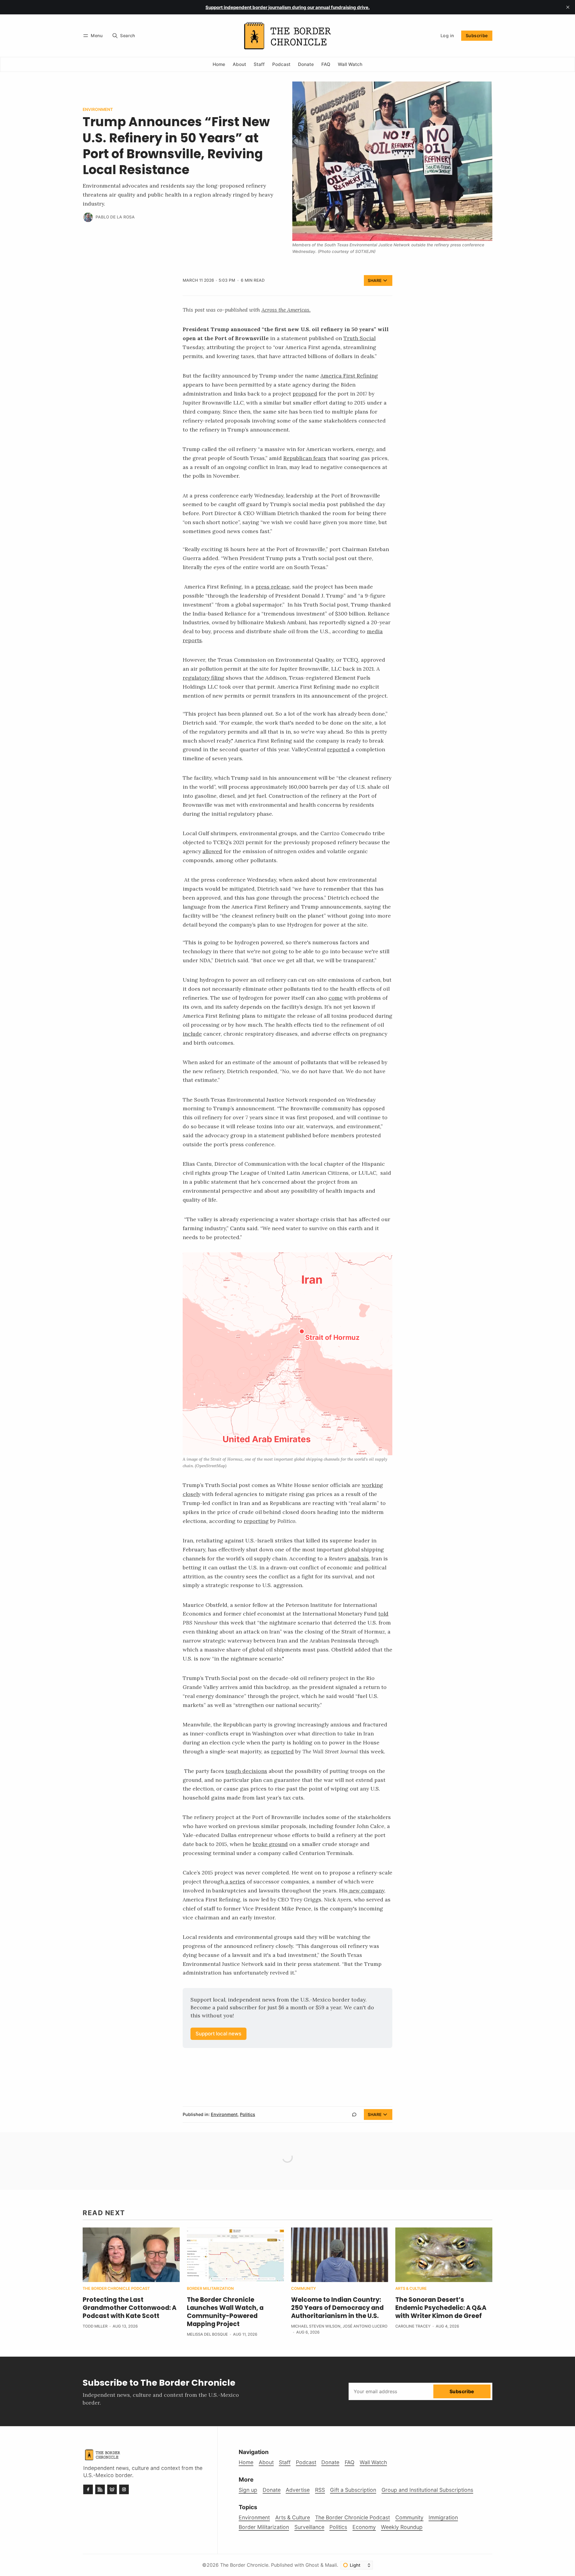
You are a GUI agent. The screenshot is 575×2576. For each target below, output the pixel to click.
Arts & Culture (411, 2289)
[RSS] (100, 2489)
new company (367, 1890)
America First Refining (349, 376)
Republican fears (305, 458)
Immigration (443, 2517)
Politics (248, 2114)
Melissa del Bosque (207, 2334)
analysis (358, 1558)
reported (338, 749)
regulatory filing (203, 678)
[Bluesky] (112, 2489)
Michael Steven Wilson (316, 2326)
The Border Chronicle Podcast (116, 2289)
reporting (256, 1521)
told (383, 1614)
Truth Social (360, 338)
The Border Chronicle (244, 2565)
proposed (305, 394)
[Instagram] (124, 2489)
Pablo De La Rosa (115, 217)
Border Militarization (210, 2289)
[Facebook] (88, 2489)
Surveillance (309, 2527)
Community (304, 2289)
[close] (568, 7)
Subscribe (477, 36)
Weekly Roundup (402, 2527)
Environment (98, 110)
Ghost (312, 2565)
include (192, 1034)
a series (235, 1882)
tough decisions (246, 1771)
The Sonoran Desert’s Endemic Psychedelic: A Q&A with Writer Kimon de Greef (441, 2308)
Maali (331, 2565)
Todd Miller (95, 2326)
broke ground (270, 1844)
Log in (447, 36)
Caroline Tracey (413, 2326)
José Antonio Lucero (365, 2326)
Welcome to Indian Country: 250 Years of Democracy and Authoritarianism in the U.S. (337, 2308)
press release (273, 587)
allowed (212, 851)
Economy (364, 2527)
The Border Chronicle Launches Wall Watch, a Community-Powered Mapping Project (225, 2312)
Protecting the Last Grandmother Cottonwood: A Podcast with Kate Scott (130, 2308)
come (336, 998)
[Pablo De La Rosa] (88, 217)
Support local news (218, 2034)
